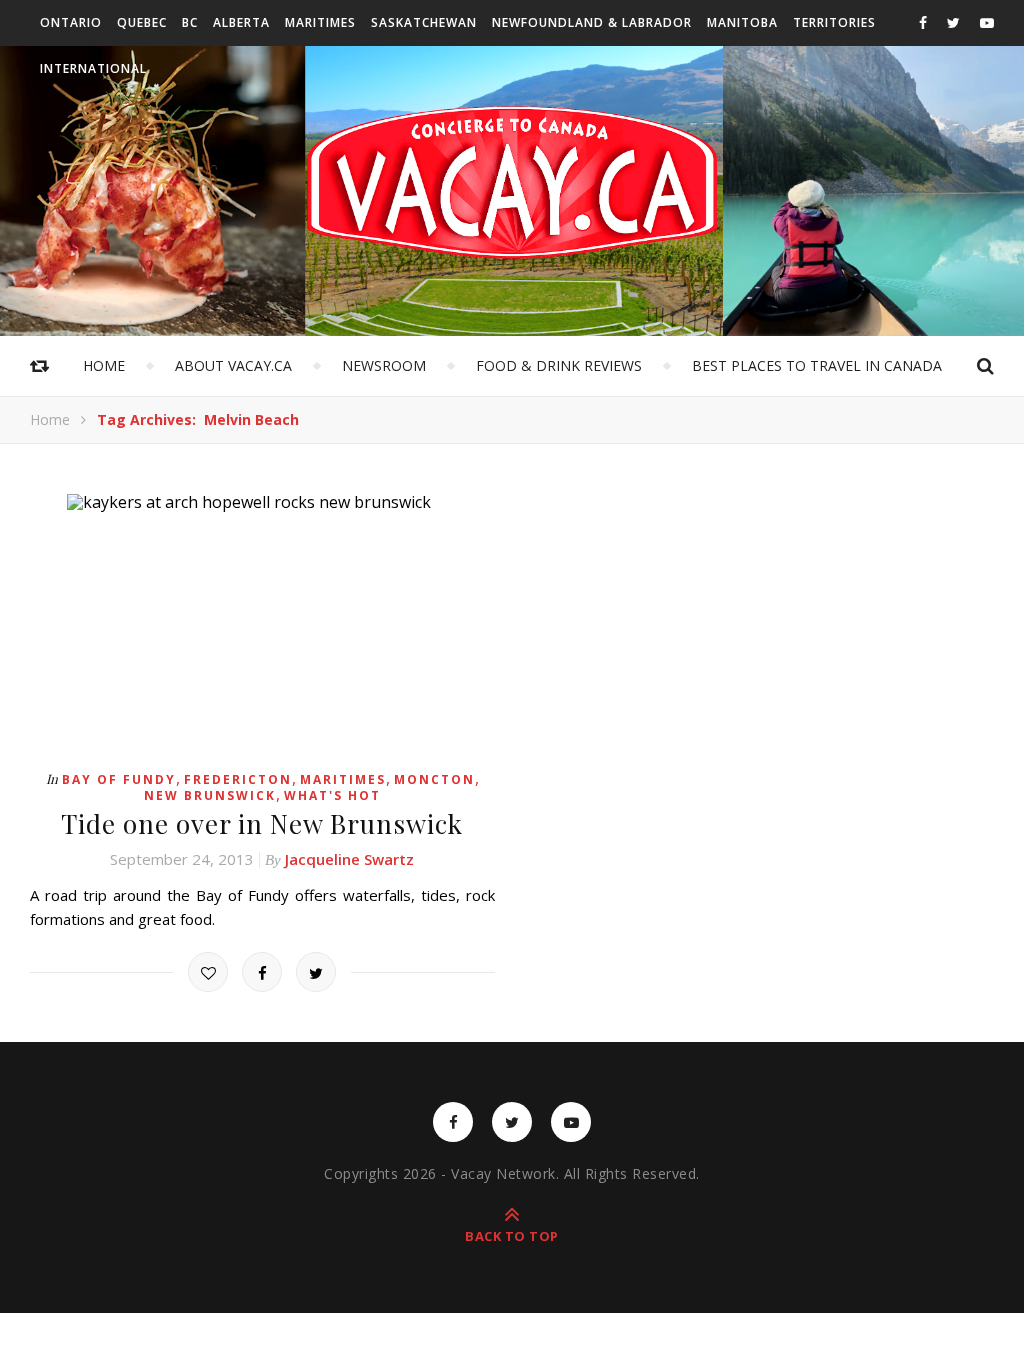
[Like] (208, 972)
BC (190, 22)
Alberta (241, 22)
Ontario (71, 22)
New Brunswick (210, 795)
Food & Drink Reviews (559, 365)
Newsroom (384, 365)
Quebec (142, 22)
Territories (834, 22)
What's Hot (332, 795)
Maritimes (320, 22)
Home (104, 365)
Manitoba (742, 22)
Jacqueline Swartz (349, 859)
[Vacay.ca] (512, 182)
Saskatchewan (424, 22)
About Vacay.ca (233, 365)
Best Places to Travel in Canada (817, 365)
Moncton (434, 779)
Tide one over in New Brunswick (262, 823)
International (93, 68)
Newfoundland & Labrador (592, 22)
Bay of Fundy (119, 779)
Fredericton (238, 779)
